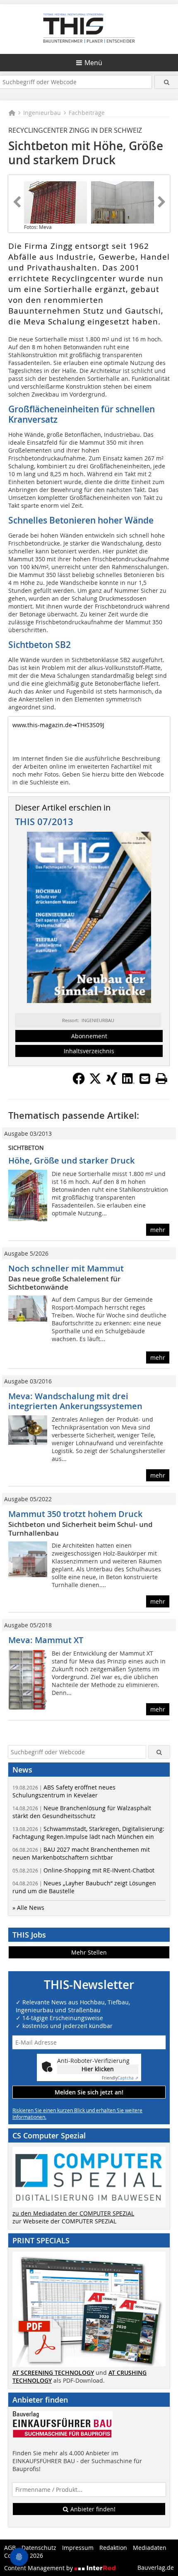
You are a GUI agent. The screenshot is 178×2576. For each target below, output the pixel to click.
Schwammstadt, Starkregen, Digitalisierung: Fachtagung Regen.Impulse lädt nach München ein (88, 1833)
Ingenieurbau (42, 113)
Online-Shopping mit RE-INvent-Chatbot (83, 1870)
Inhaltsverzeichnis (89, 1051)
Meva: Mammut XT (46, 1640)
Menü (93, 63)
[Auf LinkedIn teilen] (128, 1082)
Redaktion (113, 2548)
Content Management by (39, 2568)
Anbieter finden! (92, 2509)
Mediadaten (150, 2548)
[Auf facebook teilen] (79, 1082)
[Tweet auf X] (95, 1082)
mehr (158, 1230)
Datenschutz (39, 2548)
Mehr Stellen (89, 1952)
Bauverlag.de (156, 2567)
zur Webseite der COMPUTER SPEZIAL (64, 2221)
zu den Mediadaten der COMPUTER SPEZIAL (73, 2213)
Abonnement (89, 1036)
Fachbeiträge (87, 113)
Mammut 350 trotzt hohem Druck (75, 1514)
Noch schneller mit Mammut (66, 1268)
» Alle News (28, 1908)
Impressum (78, 2548)
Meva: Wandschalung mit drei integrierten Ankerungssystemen (75, 1401)
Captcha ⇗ (120, 2078)
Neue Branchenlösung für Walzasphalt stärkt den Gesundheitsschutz (82, 1812)
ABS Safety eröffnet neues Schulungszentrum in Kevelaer (64, 1791)
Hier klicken (98, 2069)
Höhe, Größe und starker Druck (71, 1160)
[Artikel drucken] (161, 1079)
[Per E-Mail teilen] (145, 1079)
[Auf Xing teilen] (112, 1082)
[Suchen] (166, 82)
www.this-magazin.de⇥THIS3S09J (58, 725)
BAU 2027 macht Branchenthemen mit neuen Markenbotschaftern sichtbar (81, 1853)
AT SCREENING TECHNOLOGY (53, 2373)
